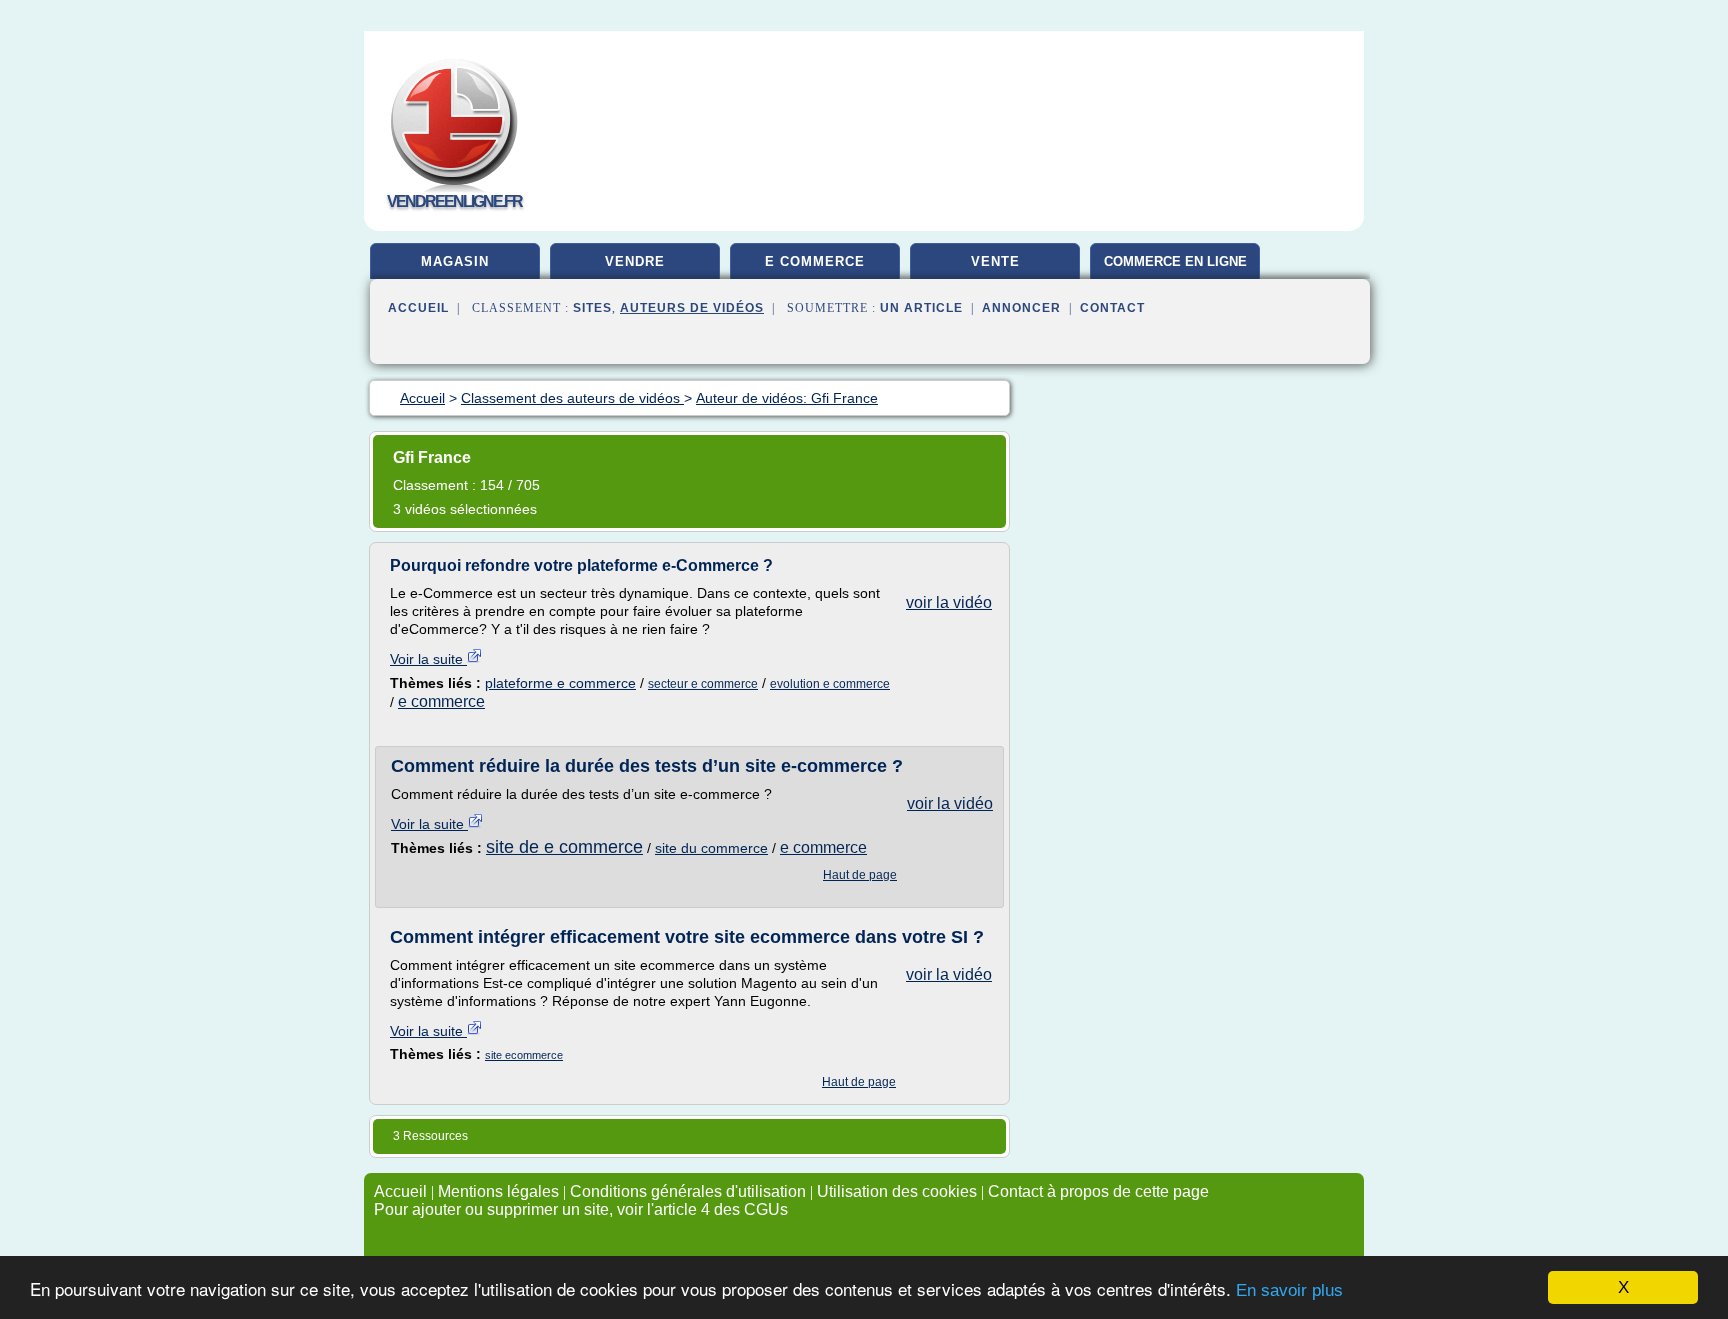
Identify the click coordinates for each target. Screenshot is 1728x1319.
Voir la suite (428, 659)
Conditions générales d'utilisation (688, 1191)
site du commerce (711, 848)
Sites (592, 308)
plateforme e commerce (560, 683)
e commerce (815, 261)
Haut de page (860, 875)
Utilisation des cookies (897, 1191)
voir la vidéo (949, 602)
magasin (455, 261)
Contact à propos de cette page (1098, 1191)
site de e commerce (564, 847)
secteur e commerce (703, 684)
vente (995, 261)
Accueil (418, 308)
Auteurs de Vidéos (692, 308)
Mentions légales (498, 1191)
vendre (635, 261)
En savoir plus (1289, 1290)
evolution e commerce (830, 684)
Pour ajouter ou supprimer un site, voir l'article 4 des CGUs (581, 1209)
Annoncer (1021, 308)
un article (921, 308)
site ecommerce (524, 1055)
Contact (1112, 308)
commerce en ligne (1175, 261)
